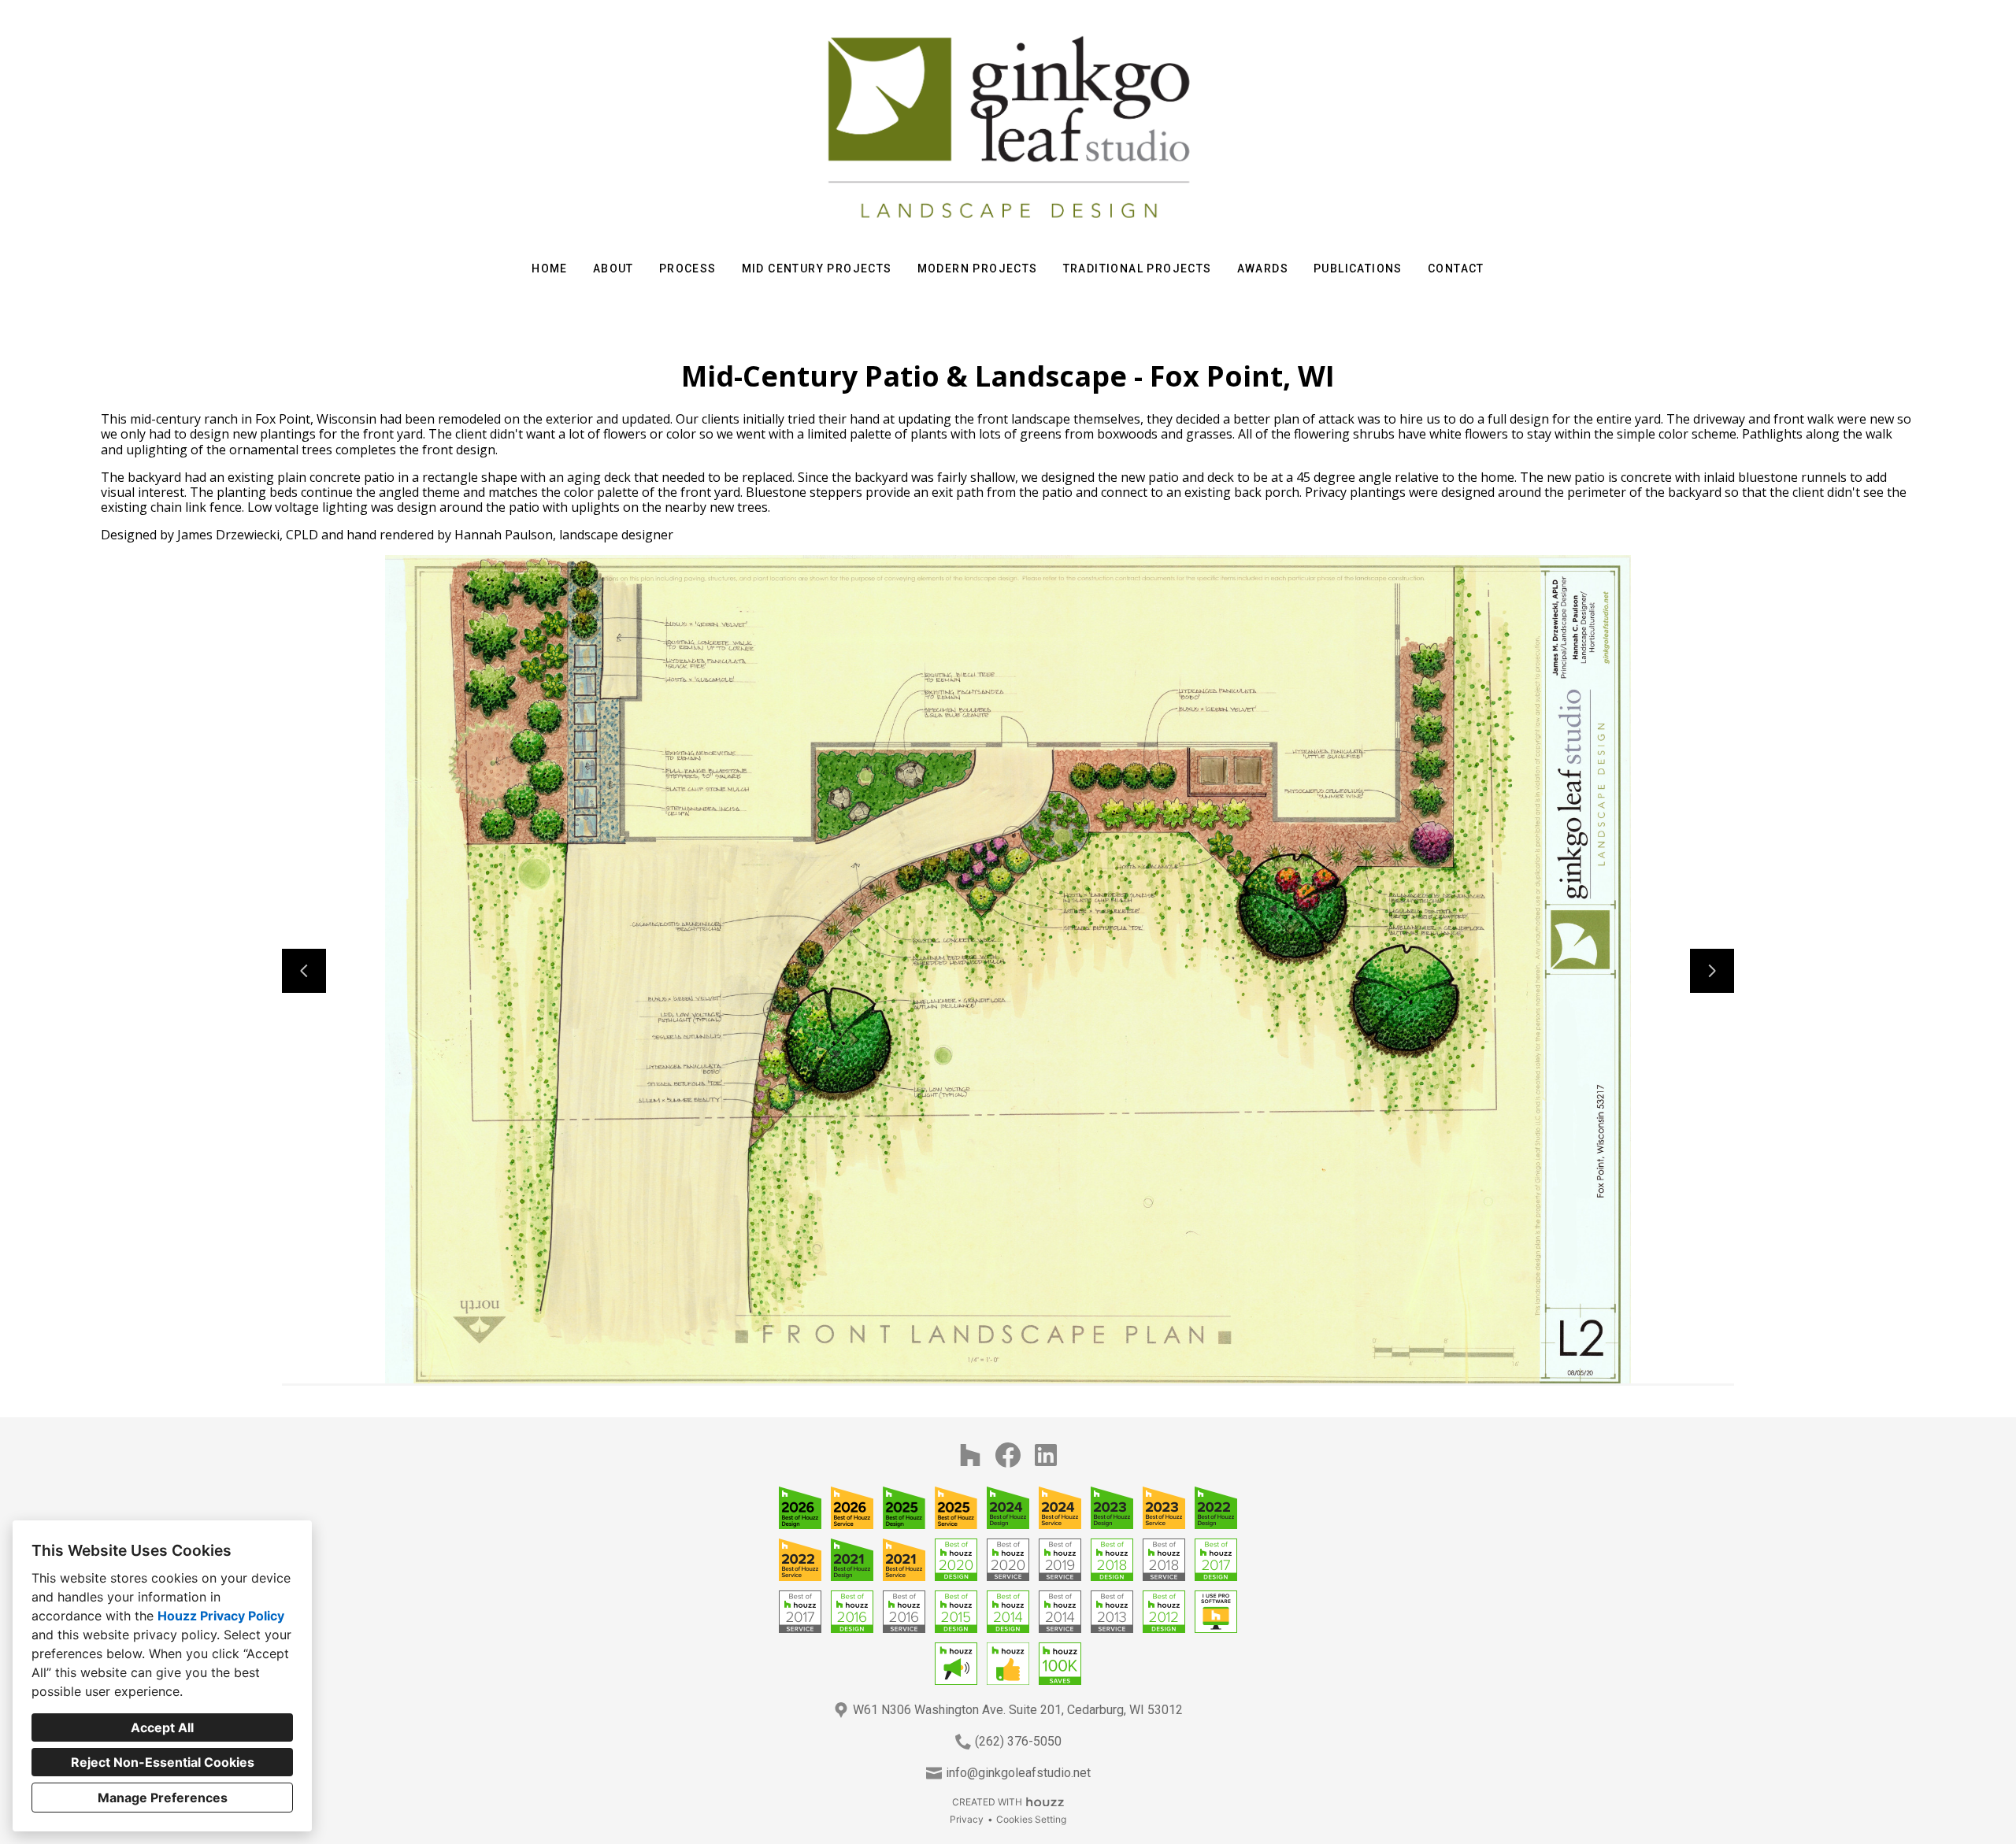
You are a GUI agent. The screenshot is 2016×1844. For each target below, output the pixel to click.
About (613, 268)
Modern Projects (978, 268)
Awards (1263, 268)
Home (550, 268)
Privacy (967, 1819)
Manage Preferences (163, 1798)
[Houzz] (970, 1455)
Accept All (162, 1727)
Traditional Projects (1138, 268)
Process (688, 268)
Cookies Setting (1031, 1819)
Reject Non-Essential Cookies (163, 1762)
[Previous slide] (304, 971)
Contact (1456, 268)
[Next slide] (1712, 971)
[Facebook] (1008, 1455)
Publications (1358, 268)
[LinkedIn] (1046, 1455)
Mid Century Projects (817, 268)
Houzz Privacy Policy (221, 1616)
